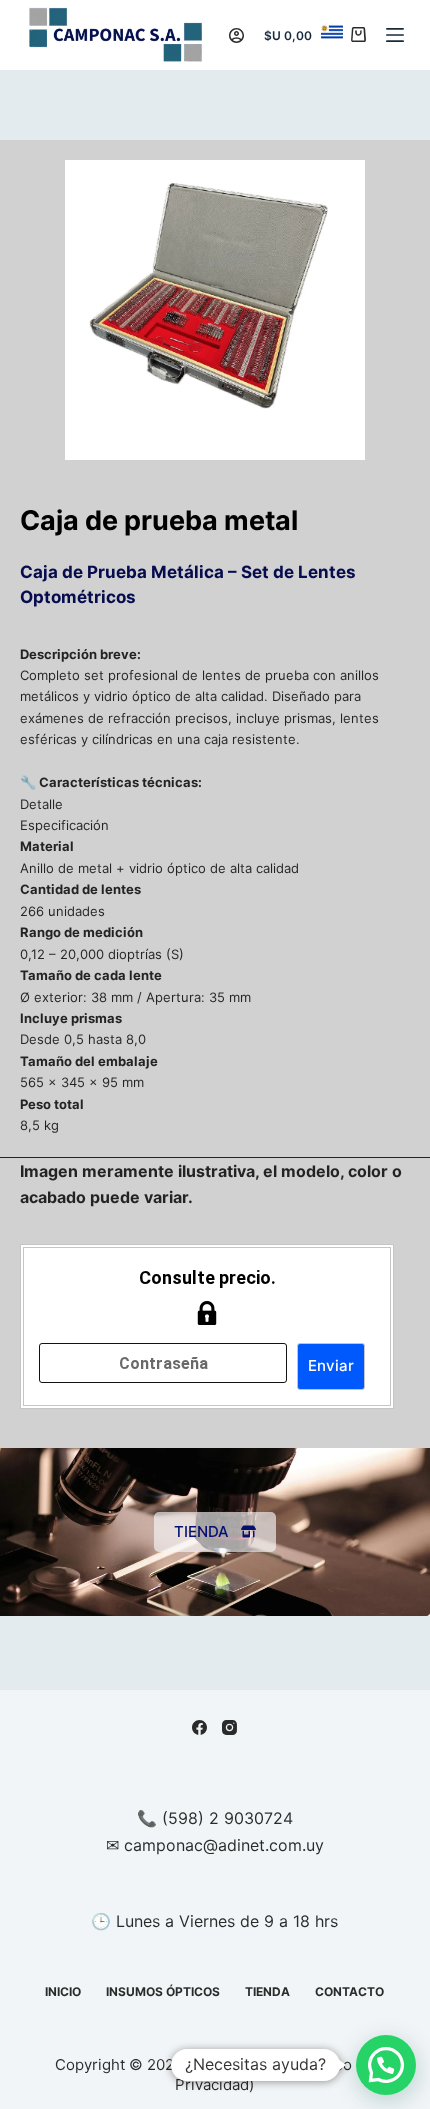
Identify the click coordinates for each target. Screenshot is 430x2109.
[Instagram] (229, 1727)
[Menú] (395, 35)
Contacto (349, 1991)
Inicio (63, 1991)
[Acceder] (236, 35)
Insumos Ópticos (163, 1991)
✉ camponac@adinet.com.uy (215, 1845)
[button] (386, 2065)
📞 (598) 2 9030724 (215, 1818)
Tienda (267, 1991)
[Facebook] (199, 1727)
